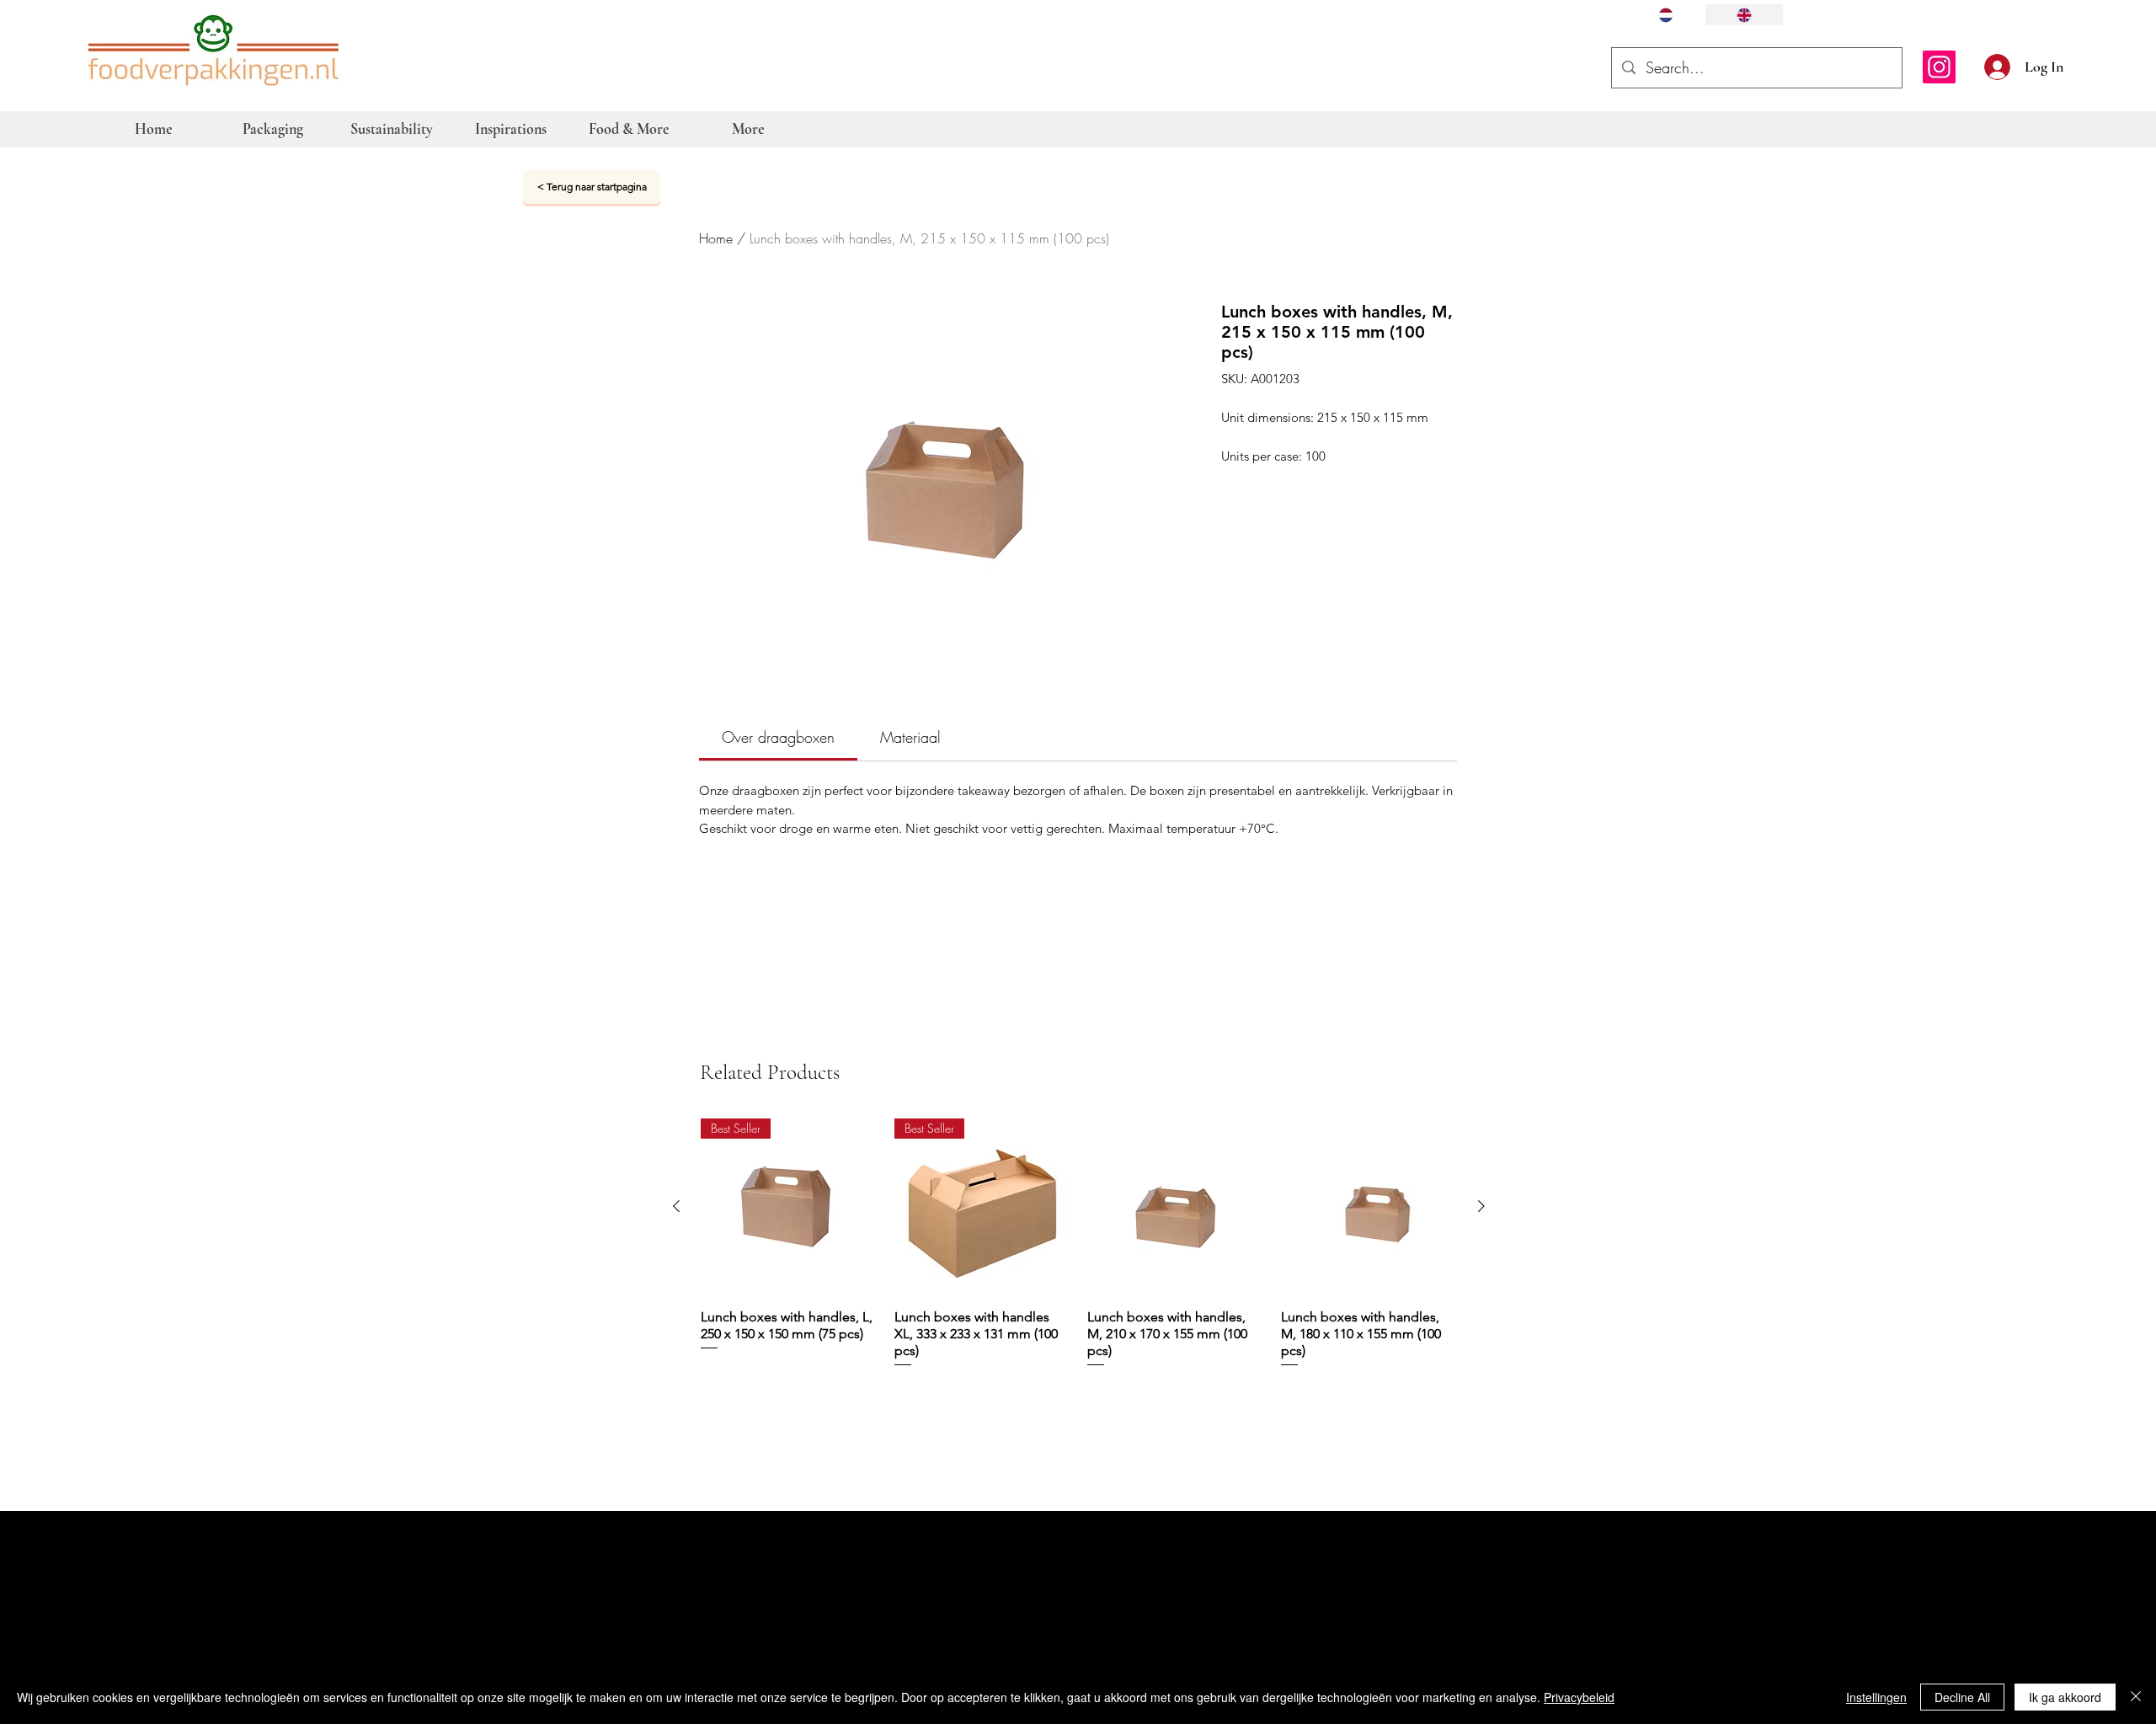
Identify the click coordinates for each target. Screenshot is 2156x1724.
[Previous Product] (676, 1206)
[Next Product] (1481, 1206)
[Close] (2136, 1697)
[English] (1744, 15)
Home (716, 238)
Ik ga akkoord (2065, 1697)
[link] (778, 737)
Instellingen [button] (1876, 1697)
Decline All (1962, 1697)
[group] (1079, 1244)
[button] (2082, 65)
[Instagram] (1939, 67)
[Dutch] (1666, 15)
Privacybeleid (1579, 1697)
